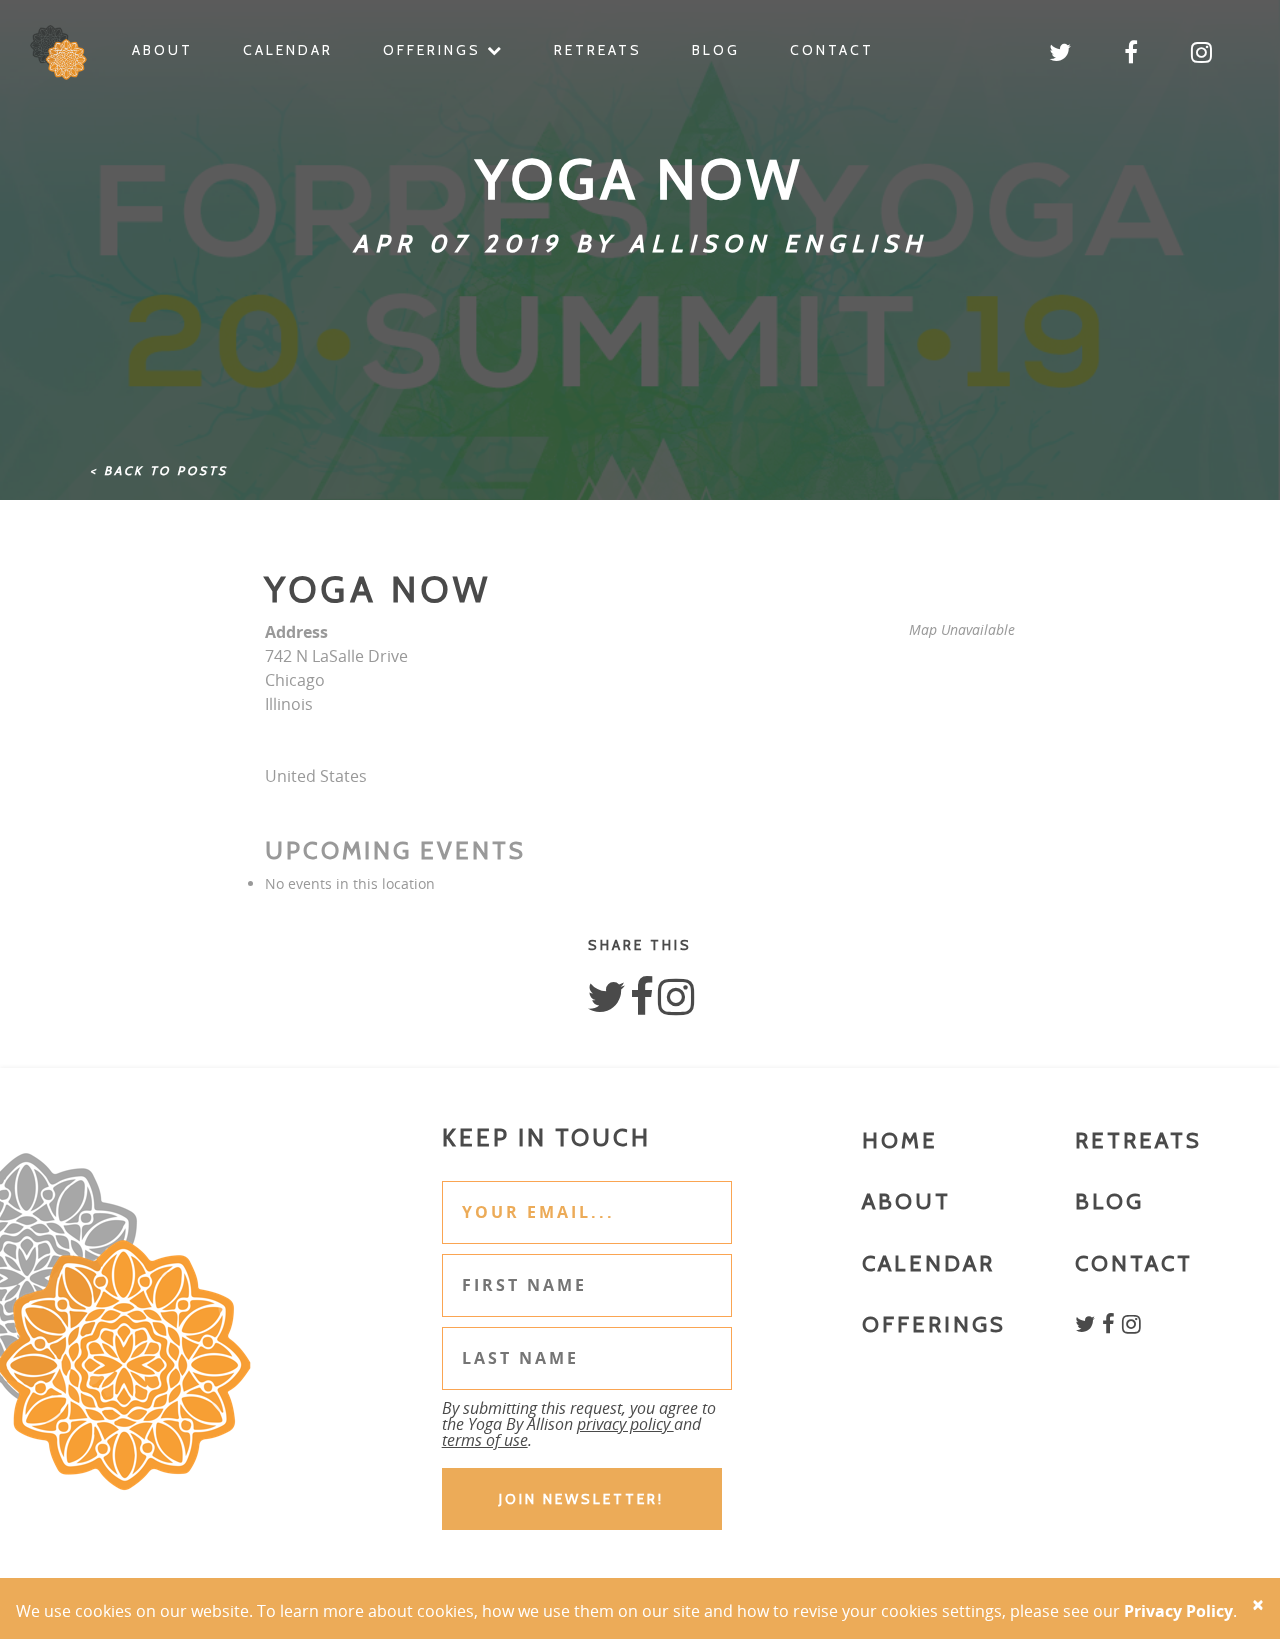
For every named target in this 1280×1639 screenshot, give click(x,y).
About (162, 50)
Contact (832, 50)
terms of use (485, 1440)
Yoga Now (378, 589)
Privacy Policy (1178, 1611)
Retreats (598, 50)
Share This (640, 945)
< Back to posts (159, 470)
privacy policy (625, 1424)
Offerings (435, 50)
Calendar (288, 50)
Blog (716, 50)
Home (900, 1140)
